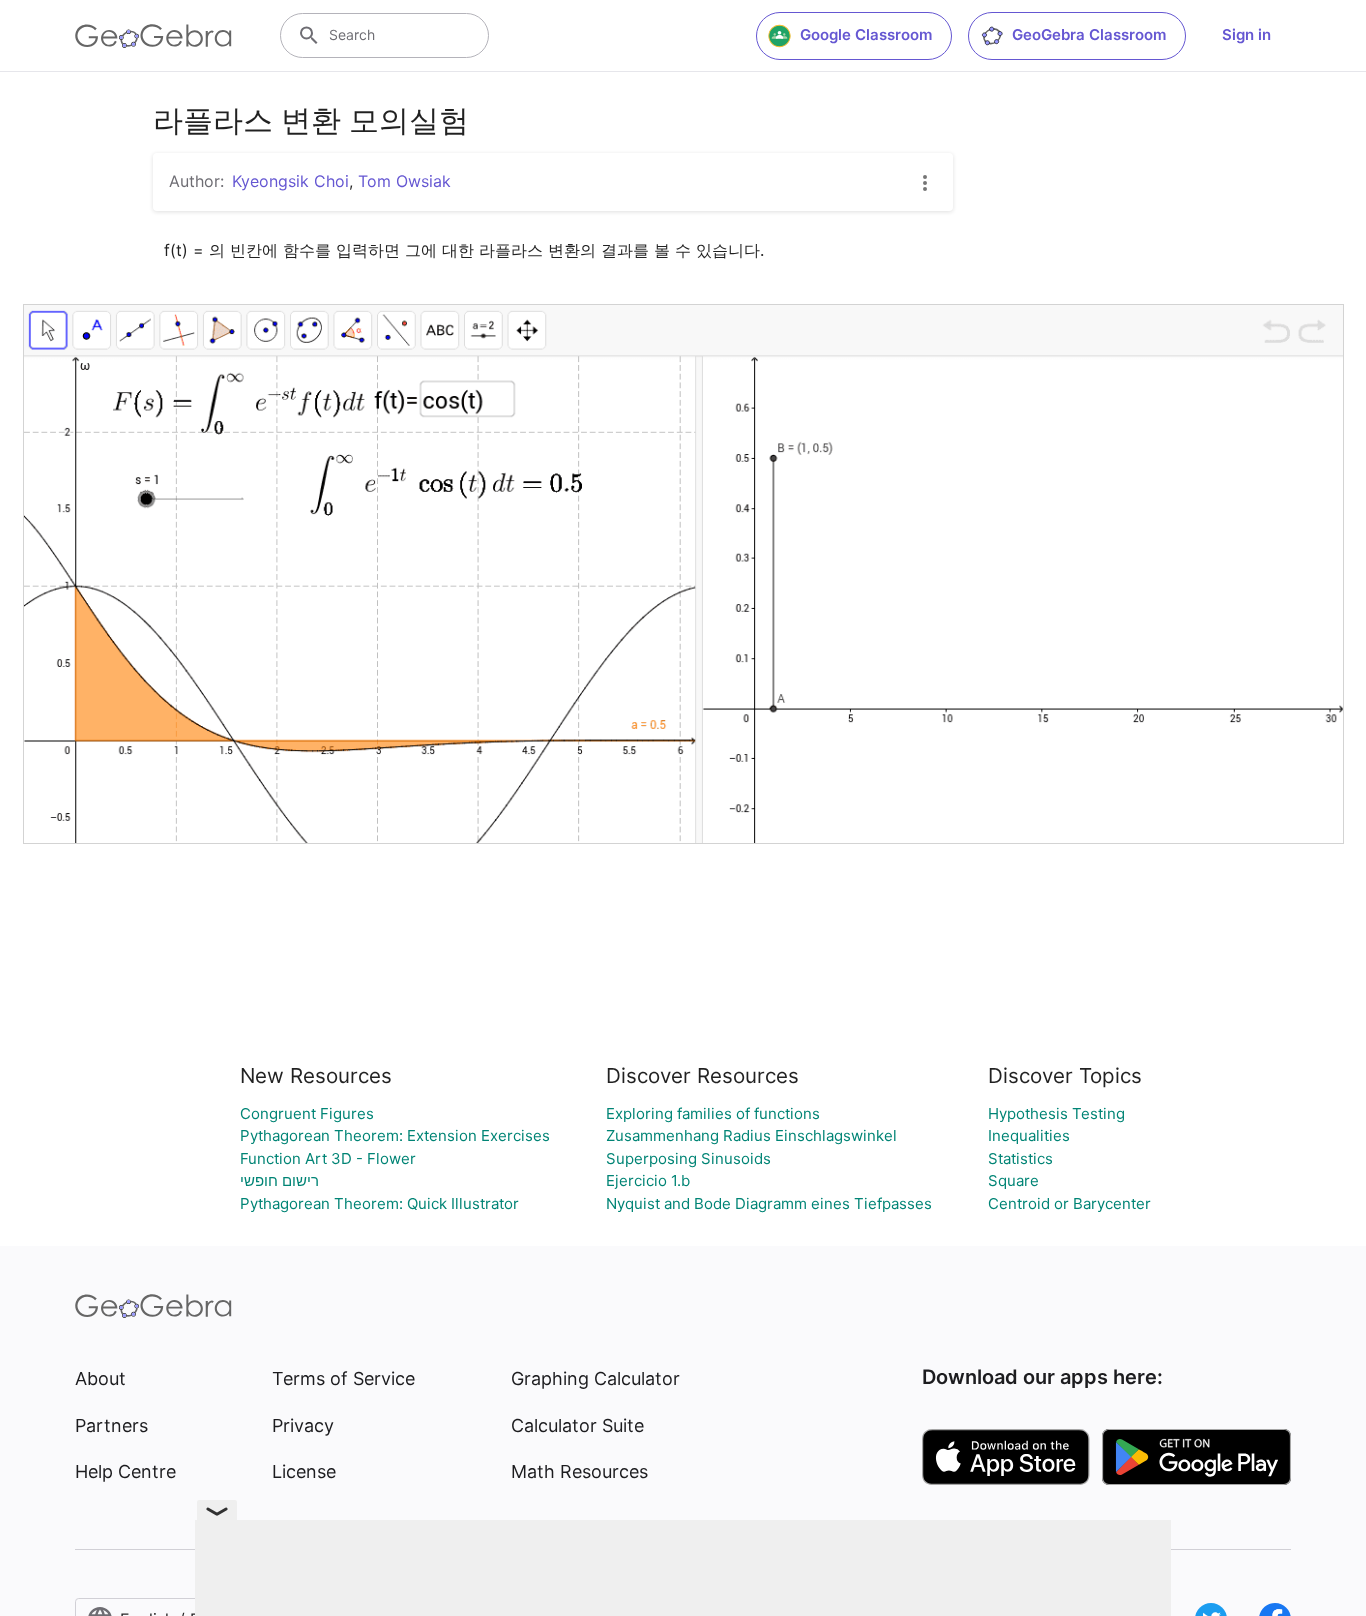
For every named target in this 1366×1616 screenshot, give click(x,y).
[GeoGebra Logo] (153, 36)
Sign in (1246, 34)
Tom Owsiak (404, 181)
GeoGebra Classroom (1089, 34)
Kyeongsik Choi (290, 181)
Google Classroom (866, 34)
